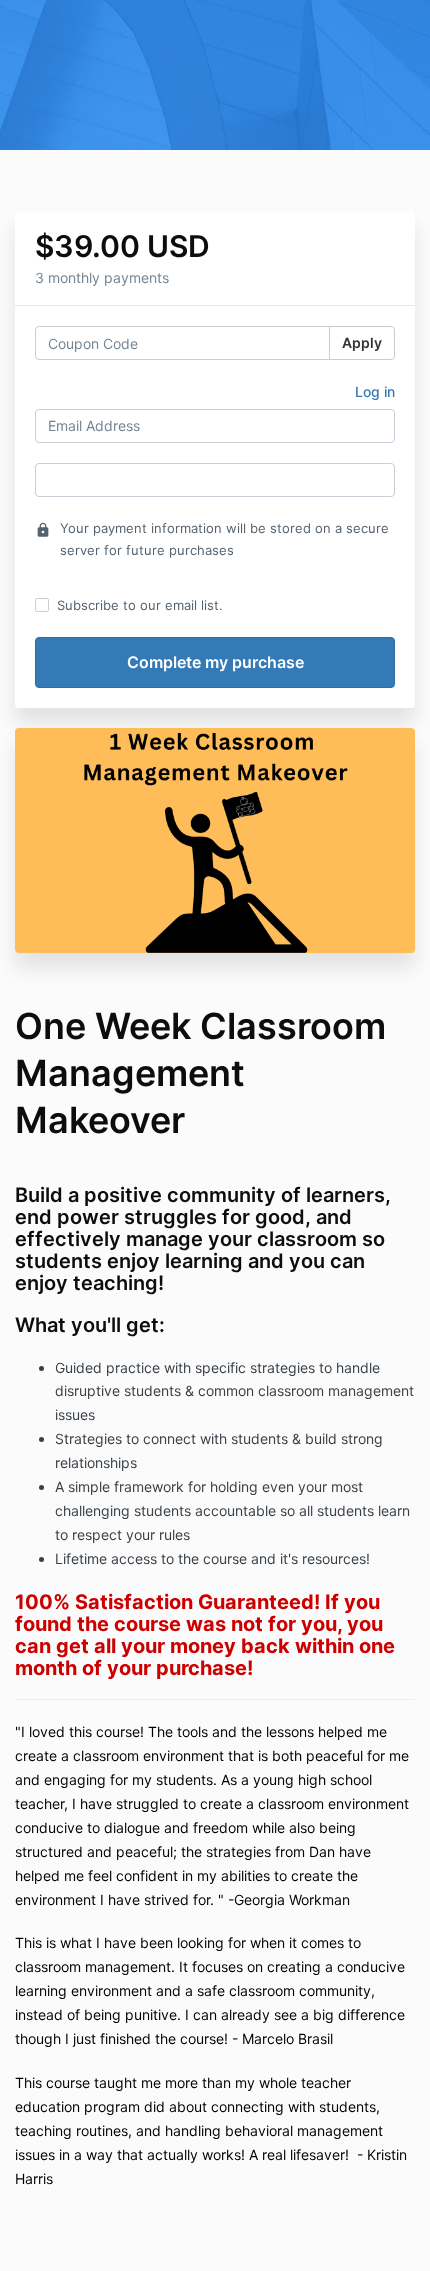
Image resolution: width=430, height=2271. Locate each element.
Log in (375, 391)
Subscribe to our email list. (140, 605)
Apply (362, 342)
